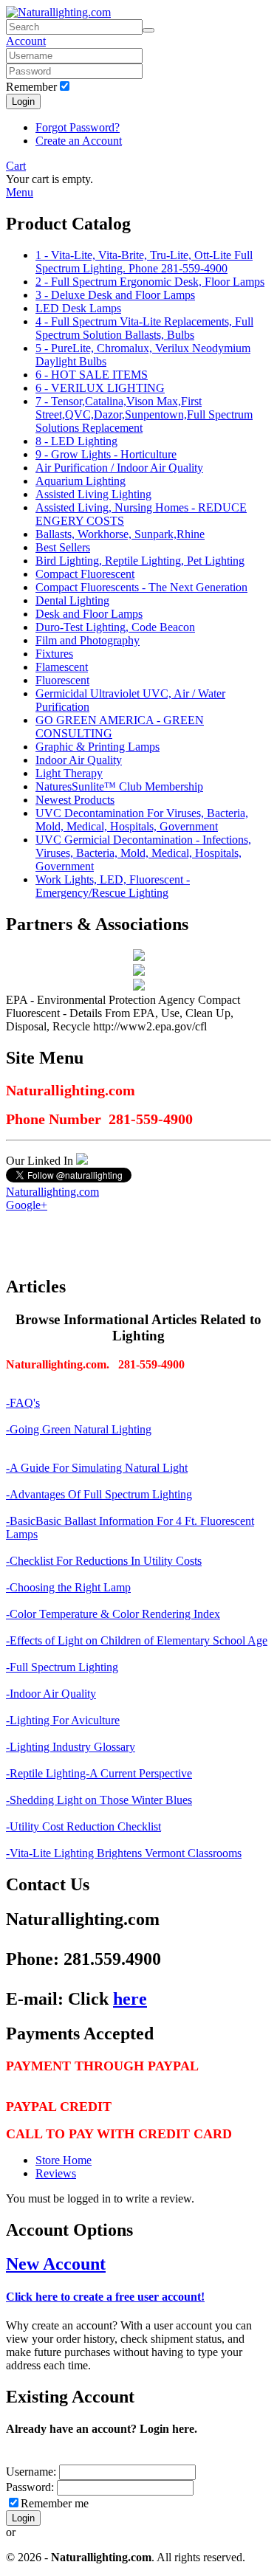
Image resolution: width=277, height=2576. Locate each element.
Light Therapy (69, 773)
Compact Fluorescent (85, 574)
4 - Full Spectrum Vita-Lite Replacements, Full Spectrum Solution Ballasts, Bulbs (144, 328)
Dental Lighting (72, 600)
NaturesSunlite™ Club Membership (119, 786)
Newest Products (75, 800)
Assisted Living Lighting (93, 494)
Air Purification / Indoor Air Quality (119, 468)
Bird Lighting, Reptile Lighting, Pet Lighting (140, 561)
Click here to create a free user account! (105, 2297)
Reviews (56, 2173)
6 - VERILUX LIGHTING (100, 388)
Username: (33, 2472)
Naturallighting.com (52, 1192)
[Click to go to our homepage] (58, 12)
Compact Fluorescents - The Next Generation (141, 587)
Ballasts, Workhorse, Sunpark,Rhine (120, 534)
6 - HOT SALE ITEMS (92, 375)
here (130, 1999)
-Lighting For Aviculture (63, 1720)
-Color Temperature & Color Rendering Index (113, 1614)
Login (23, 101)
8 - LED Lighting (76, 441)
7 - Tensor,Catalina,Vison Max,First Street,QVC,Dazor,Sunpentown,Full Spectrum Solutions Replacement (144, 414)
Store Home (64, 2160)
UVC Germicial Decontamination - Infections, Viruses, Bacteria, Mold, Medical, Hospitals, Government (143, 853)
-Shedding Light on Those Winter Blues (99, 1800)
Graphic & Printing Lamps (98, 747)
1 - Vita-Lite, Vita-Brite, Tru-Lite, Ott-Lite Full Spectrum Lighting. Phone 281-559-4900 (144, 262)
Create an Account (79, 141)
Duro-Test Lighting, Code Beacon (115, 627)
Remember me (55, 2503)
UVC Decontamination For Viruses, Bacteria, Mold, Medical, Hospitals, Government (142, 820)
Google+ (27, 1205)
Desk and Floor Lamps (89, 614)
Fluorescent (62, 680)
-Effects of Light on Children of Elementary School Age (137, 1640)
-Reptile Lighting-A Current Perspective (99, 1773)
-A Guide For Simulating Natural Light (97, 1468)
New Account (56, 2264)
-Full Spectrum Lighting (62, 1667)
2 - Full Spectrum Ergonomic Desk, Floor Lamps (150, 282)
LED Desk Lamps (78, 308)
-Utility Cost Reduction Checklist (83, 1826)
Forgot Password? (78, 127)
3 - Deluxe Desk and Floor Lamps (115, 295)
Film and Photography (88, 640)
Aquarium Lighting (81, 481)
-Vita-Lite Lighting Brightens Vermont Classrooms (124, 1853)
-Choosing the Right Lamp (68, 1587)
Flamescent (62, 667)
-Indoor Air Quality (51, 1694)
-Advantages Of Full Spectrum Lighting (99, 1494)
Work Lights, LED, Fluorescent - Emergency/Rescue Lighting (113, 886)
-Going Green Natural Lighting (79, 1429)
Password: (30, 2487)
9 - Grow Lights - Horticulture (106, 454)
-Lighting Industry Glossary (71, 1747)
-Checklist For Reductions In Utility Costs (104, 1561)
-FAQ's (23, 1403)
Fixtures (54, 654)
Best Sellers (63, 547)
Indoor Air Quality (79, 760)
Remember (31, 87)
